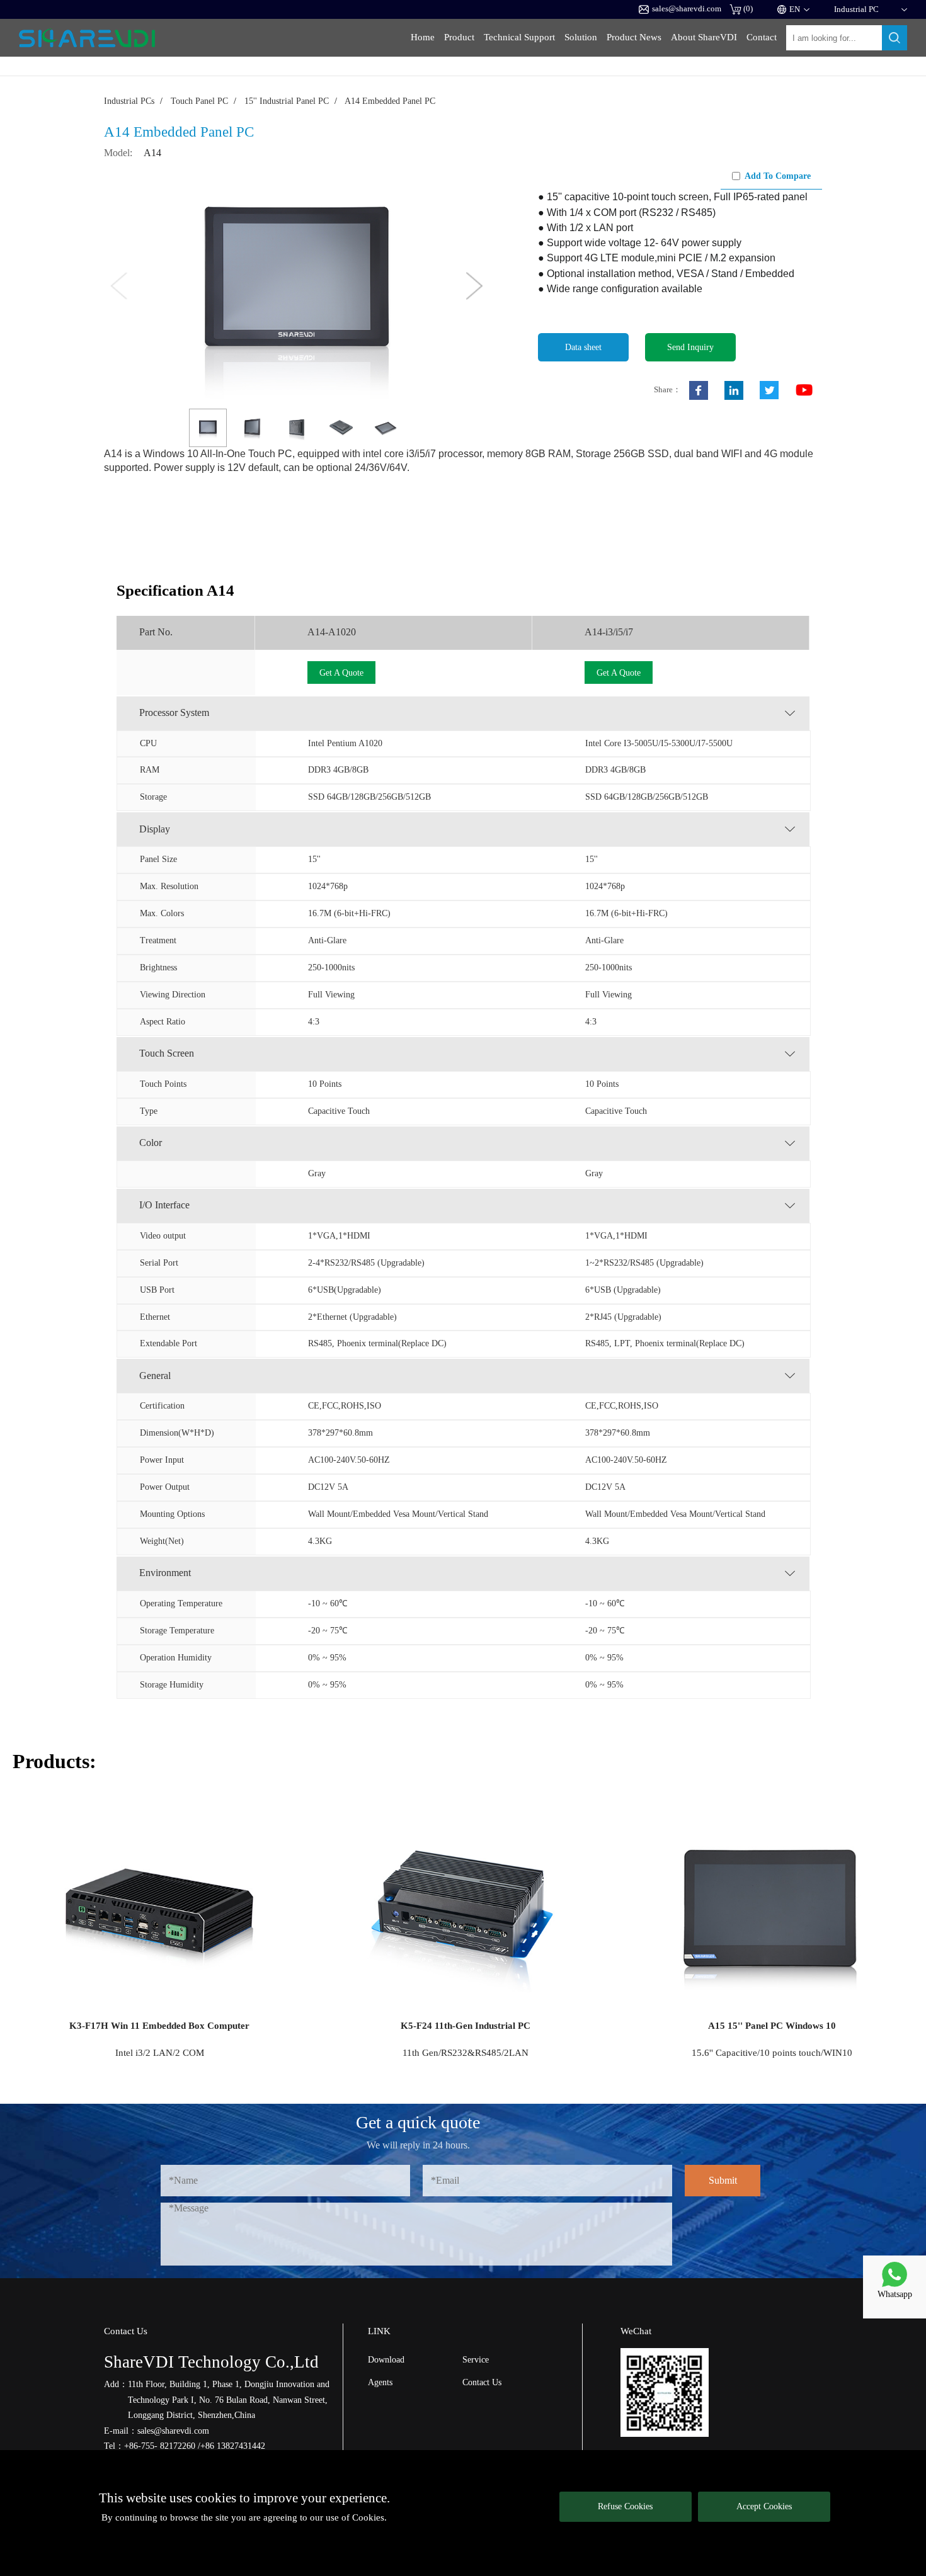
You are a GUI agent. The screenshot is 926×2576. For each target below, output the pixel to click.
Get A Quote (341, 672)
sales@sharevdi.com (687, 9)
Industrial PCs (129, 101)
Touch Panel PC (199, 101)
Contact (762, 37)
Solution (581, 37)
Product (459, 37)
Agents (380, 2382)
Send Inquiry (690, 347)
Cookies (368, 2517)
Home (423, 37)
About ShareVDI (704, 37)
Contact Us (482, 2382)
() (748, 9)
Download (386, 2359)
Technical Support (519, 37)
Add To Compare (778, 176)
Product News (634, 37)
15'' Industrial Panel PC (287, 101)
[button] (475, 286)
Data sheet (583, 347)
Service (476, 2359)
